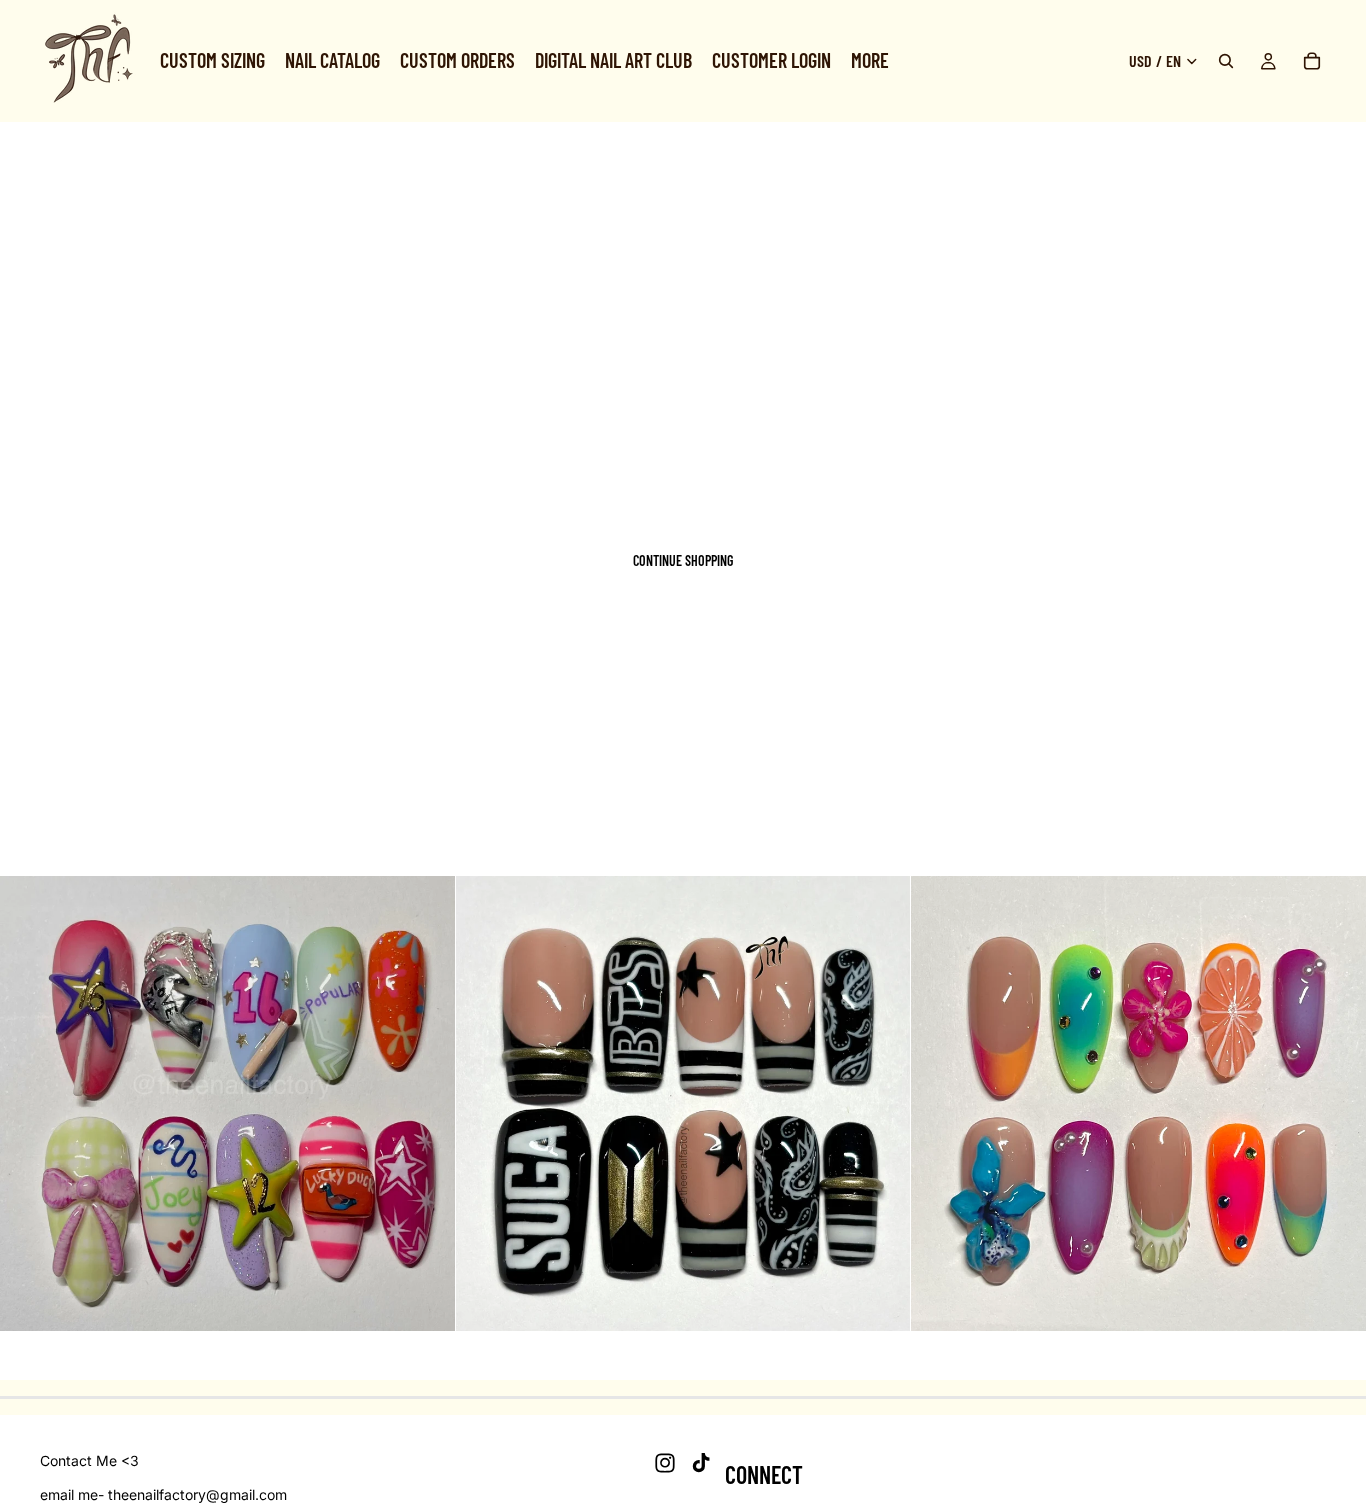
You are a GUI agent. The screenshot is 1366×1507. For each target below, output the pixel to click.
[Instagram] (665, 1463)
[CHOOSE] (424, 1300)
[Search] (1226, 61)
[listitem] (870, 61)
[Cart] (1312, 61)
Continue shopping (683, 560)
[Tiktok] (701, 1463)
